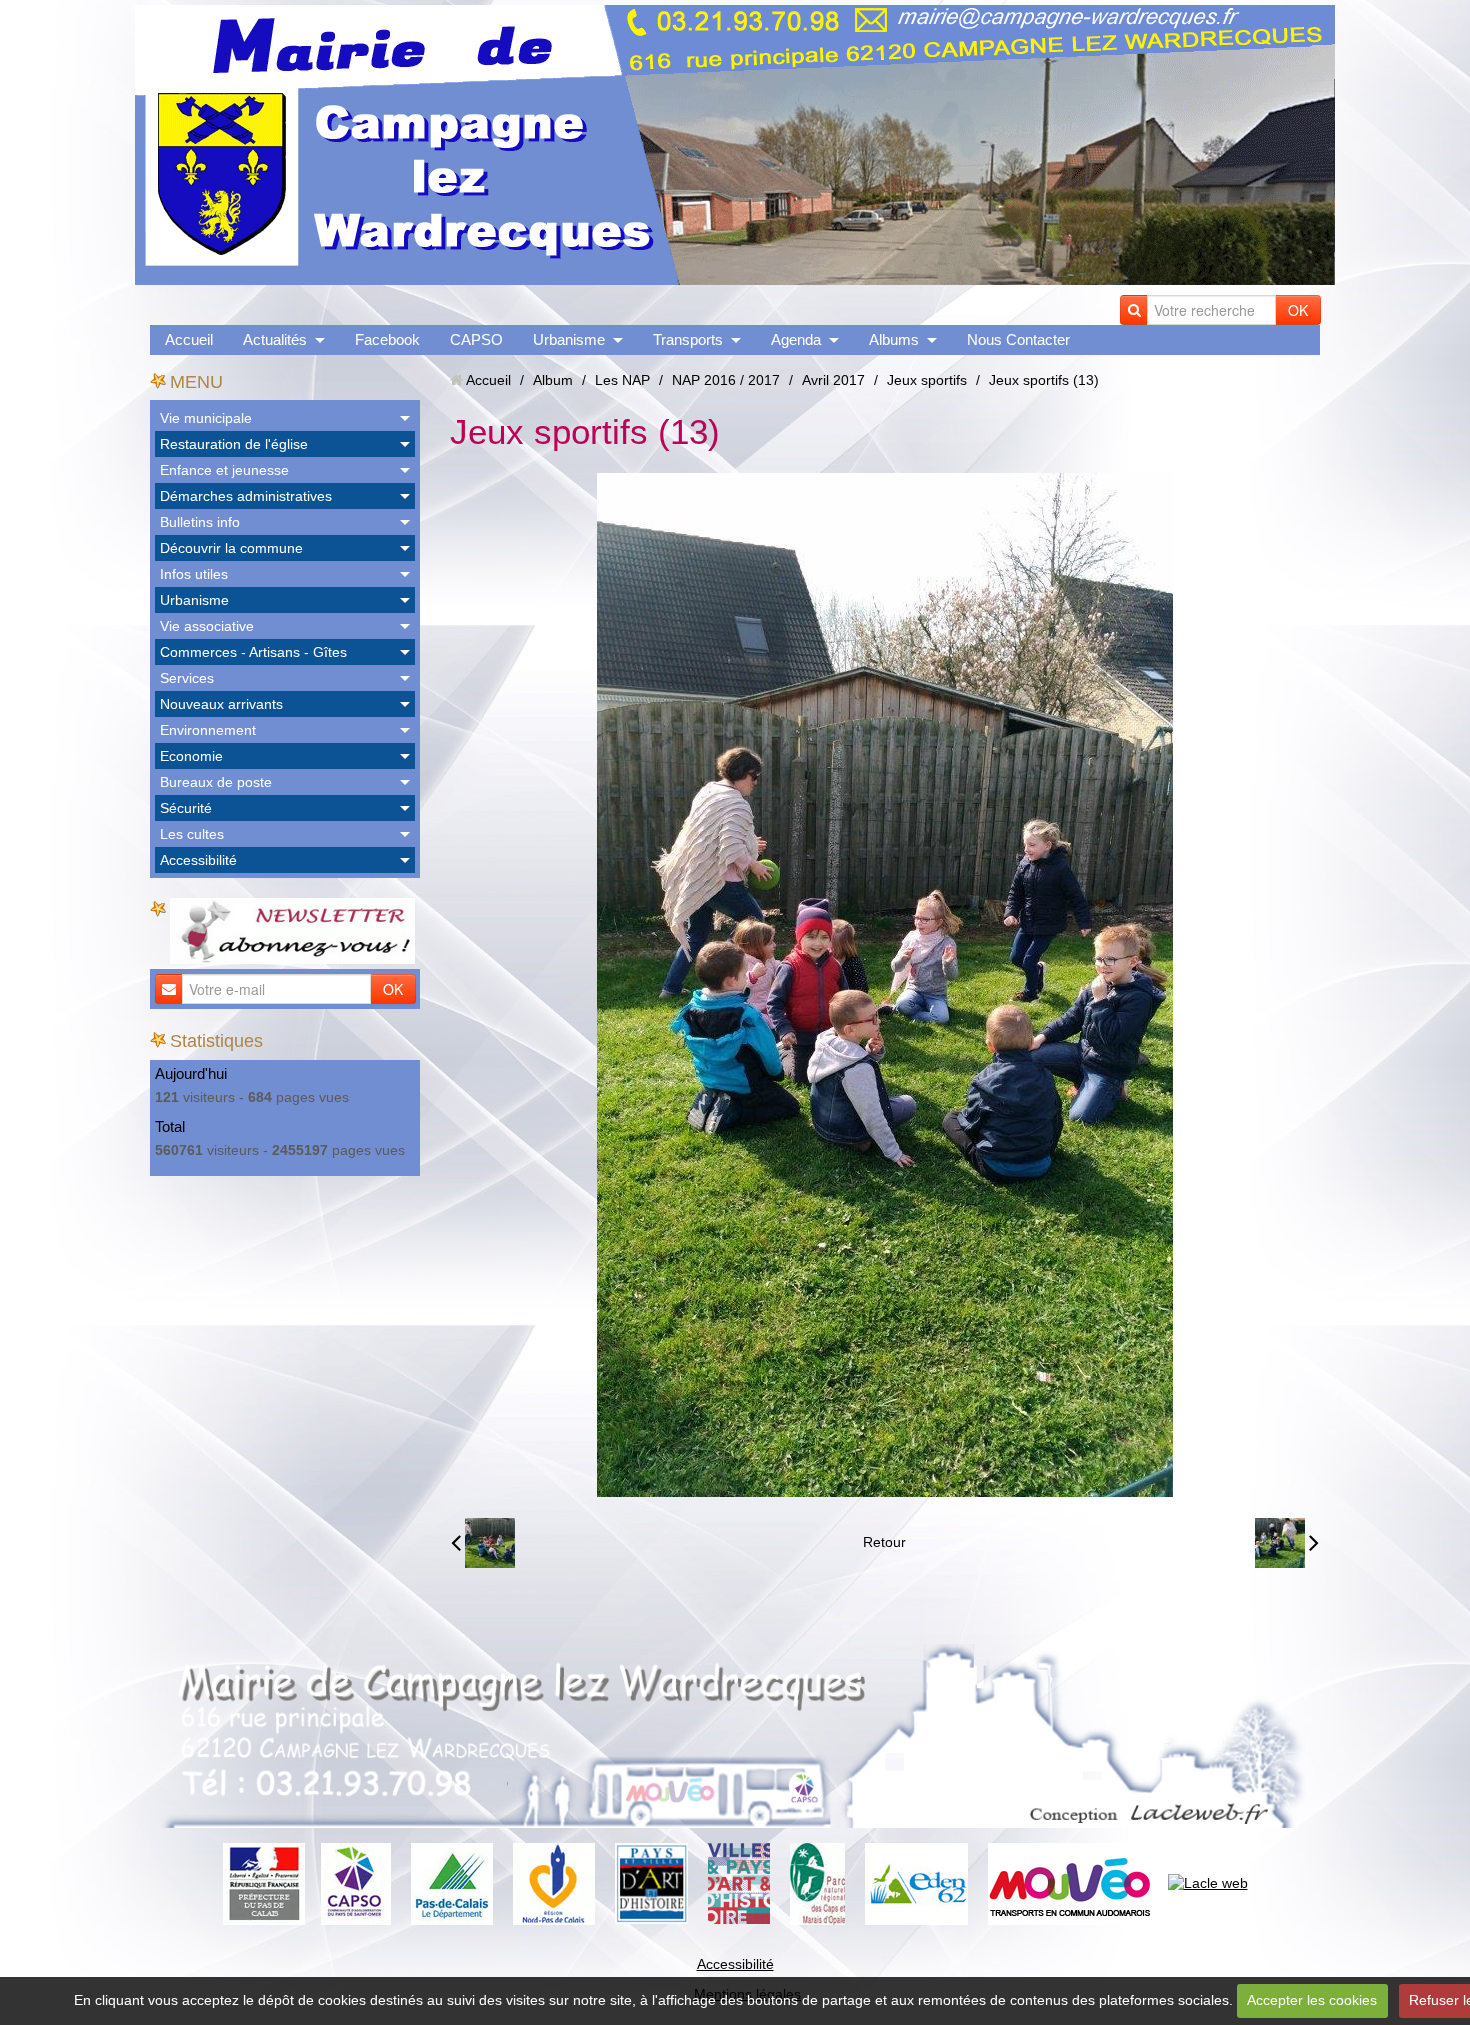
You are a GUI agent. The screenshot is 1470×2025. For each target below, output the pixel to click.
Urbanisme (569, 339)
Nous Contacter (1018, 339)
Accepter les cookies (1312, 2000)
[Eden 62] (916, 1882)
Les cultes (192, 834)
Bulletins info (200, 522)
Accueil (189, 339)
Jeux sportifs (927, 380)
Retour (884, 1542)
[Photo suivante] (1287, 1543)
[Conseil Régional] (554, 1882)
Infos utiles (194, 574)
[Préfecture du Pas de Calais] (264, 1882)
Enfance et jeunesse (224, 470)
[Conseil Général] (452, 1882)
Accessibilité (198, 860)
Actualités (275, 339)
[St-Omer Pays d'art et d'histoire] (651, 1882)
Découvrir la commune (231, 548)
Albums (894, 339)
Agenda (796, 339)
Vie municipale (206, 418)
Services (187, 678)
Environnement (208, 730)
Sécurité (186, 808)
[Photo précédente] (483, 1543)
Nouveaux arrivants (221, 704)
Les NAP (622, 380)
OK (1298, 310)
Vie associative (207, 626)
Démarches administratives (246, 496)
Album (553, 380)
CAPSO (476, 339)
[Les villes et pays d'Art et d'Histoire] (739, 1882)
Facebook (387, 339)
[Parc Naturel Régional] (817, 1882)
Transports (688, 339)
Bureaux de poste (216, 782)
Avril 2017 (833, 380)
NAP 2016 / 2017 (726, 380)
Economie (191, 756)
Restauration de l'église (234, 444)
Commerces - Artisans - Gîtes (253, 652)
